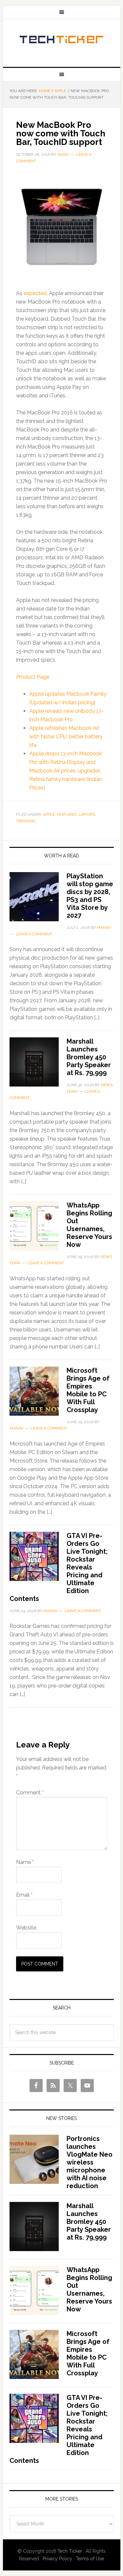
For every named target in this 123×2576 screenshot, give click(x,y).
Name (25, 1862)
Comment (30, 1793)
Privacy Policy (57, 2559)
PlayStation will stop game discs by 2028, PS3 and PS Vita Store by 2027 (90, 896)
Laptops (87, 814)
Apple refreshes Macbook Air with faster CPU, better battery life (66, 737)
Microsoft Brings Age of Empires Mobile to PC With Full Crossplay (88, 1390)
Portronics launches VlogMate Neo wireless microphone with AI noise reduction (90, 2162)
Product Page (33, 677)
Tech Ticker (62, 40)
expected (35, 293)
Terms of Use (90, 2559)
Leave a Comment (34, 934)
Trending (26, 821)
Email (24, 1895)
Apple (49, 814)
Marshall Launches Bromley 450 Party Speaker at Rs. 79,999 (89, 1057)
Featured (67, 814)
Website (26, 1928)
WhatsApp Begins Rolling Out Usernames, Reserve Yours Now (89, 1225)
